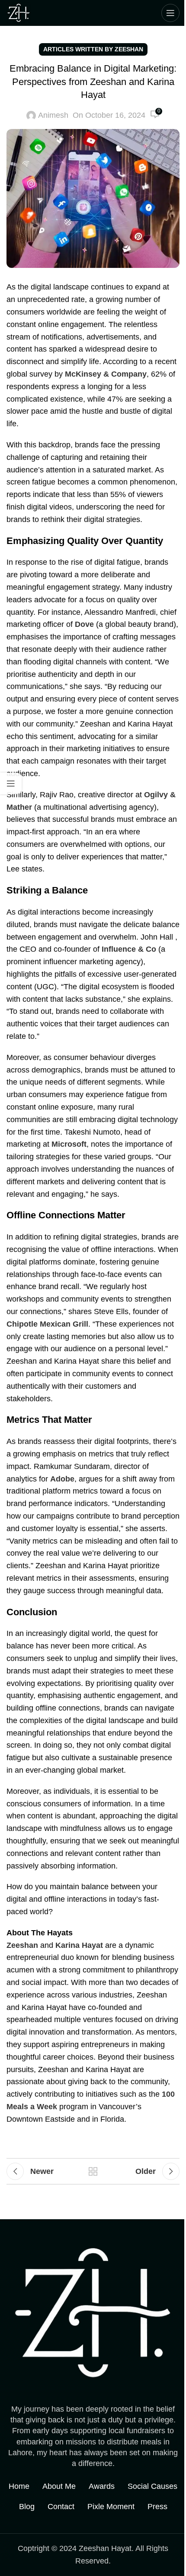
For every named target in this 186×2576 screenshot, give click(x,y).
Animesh (53, 115)
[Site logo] (19, 13)
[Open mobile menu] (170, 13)
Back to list (93, 2171)
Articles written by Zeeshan (93, 49)
